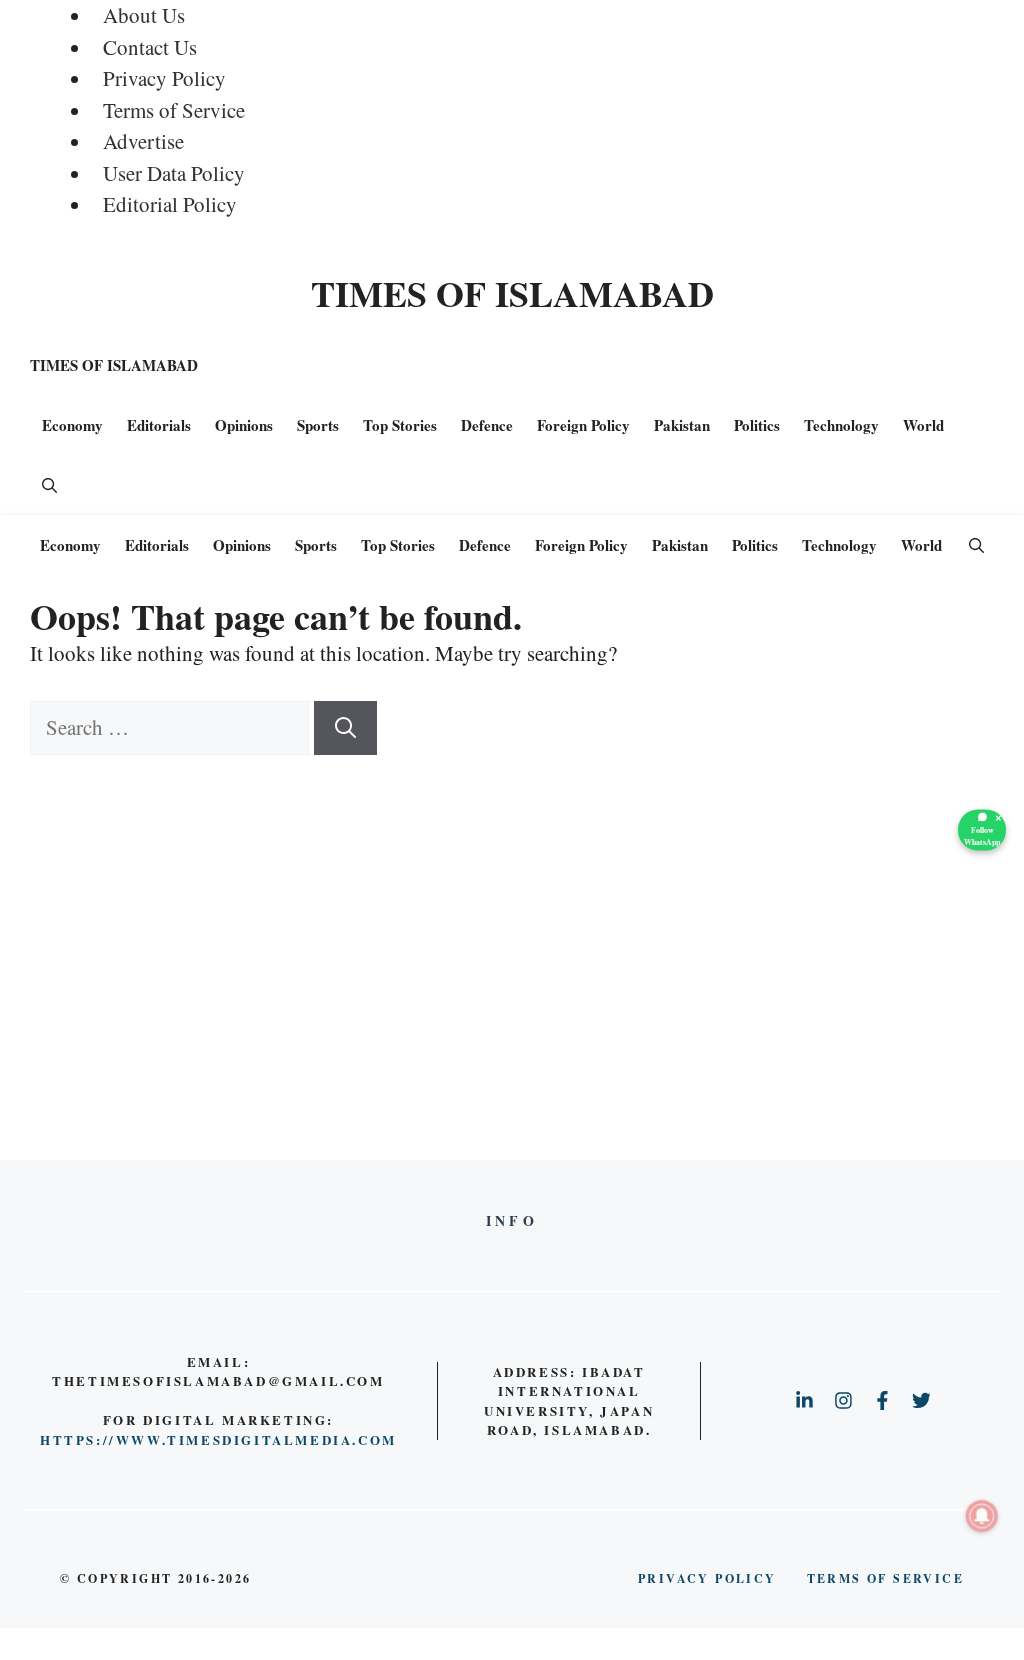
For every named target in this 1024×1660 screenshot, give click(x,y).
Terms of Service (174, 110)
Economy (72, 425)
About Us (144, 15)
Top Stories (400, 425)
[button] (49, 485)
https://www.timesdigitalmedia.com (218, 1439)
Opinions (244, 425)
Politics (757, 425)
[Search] (345, 728)
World (923, 425)
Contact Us (150, 47)
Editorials (159, 425)
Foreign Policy (583, 425)
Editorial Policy (170, 204)
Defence (487, 425)
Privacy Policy (164, 78)
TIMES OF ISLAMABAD (512, 293)
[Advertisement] (512, 905)
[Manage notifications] (982, 1516)
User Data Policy (174, 173)
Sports (318, 425)
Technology (841, 425)
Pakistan (682, 425)
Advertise (143, 141)
